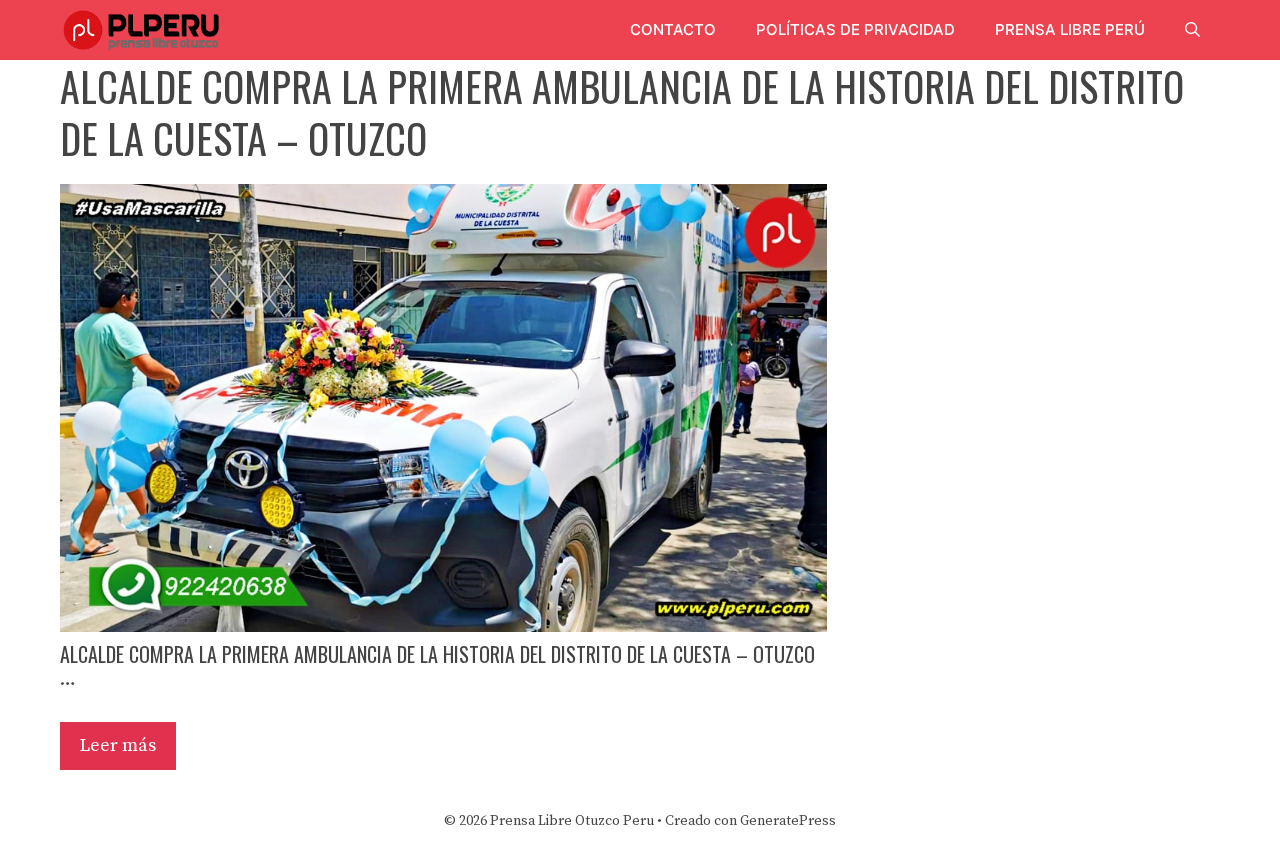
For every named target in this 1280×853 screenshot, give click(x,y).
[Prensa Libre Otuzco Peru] (144, 30)
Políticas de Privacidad (855, 29)
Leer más (118, 745)
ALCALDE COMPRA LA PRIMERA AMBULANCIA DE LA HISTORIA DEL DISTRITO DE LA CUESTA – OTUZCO (437, 654)
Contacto (673, 29)
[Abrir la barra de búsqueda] (1192, 30)
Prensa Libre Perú (1070, 29)
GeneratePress (788, 821)
